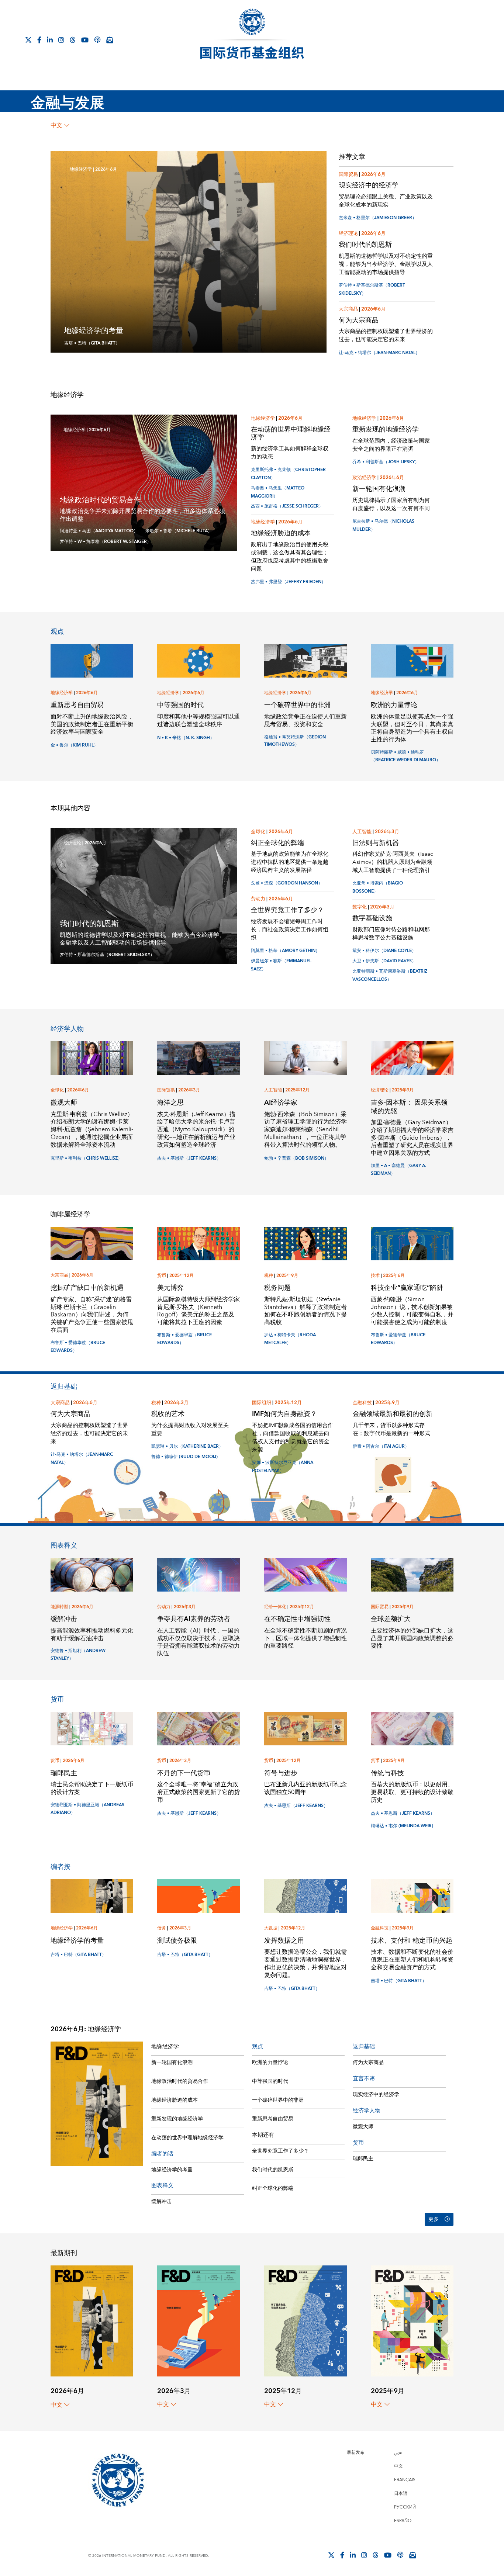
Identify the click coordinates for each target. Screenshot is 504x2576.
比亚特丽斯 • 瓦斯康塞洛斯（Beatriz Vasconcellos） (390, 975)
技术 (375, 1276)
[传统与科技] (412, 1728)
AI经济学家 (281, 1103)
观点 (57, 632)
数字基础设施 (372, 918)
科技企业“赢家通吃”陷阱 (407, 1288)
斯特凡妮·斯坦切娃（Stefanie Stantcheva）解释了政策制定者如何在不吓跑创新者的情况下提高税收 (305, 1311)
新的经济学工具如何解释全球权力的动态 (290, 453)
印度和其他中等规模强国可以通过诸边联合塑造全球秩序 (199, 721)
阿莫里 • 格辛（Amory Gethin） (285, 951)
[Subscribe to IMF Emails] (110, 40)
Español (404, 2521)
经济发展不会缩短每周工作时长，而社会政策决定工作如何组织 (290, 930)
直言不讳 (364, 2079)
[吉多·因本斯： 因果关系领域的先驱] (412, 1058)
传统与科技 (387, 1773)
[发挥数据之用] (305, 1896)
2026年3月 (387, 832)
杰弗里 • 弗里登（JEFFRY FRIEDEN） (288, 582)
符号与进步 (281, 1773)
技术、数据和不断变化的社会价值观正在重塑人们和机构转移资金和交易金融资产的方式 (412, 1960)
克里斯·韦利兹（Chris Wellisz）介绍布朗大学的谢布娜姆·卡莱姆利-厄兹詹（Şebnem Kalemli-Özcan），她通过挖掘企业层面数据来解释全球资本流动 (92, 1130)
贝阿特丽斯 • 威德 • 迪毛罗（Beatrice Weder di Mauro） (406, 756)
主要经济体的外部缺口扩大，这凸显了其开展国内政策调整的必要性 (412, 1638)
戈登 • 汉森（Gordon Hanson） (287, 883)
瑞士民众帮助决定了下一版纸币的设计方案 (92, 1788)
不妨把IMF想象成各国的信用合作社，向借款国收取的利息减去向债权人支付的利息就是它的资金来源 (293, 1438)
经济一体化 (275, 1607)
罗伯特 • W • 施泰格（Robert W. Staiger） (106, 542)
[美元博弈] (199, 1243)
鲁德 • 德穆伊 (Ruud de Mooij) (184, 1457)
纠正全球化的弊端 (277, 843)
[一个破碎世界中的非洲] (305, 660)
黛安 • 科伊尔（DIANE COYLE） (384, 951)
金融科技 (362, 1403)
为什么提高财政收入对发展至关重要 (190, 1429)
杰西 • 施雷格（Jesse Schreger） (287, 506)
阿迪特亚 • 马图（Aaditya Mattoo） (99, 531)
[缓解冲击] (92, 1574)
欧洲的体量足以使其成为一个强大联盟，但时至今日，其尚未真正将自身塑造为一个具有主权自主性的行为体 (412, 728)
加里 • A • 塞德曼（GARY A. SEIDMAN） (398, 1170)
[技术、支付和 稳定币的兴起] (412, 1896)
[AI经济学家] (305, 1058)
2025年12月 (297, 1090)
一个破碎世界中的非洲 (297, 705)
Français (405, 2480)
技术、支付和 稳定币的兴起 (412, 1941)
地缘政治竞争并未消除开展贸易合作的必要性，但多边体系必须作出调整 (142, 515)
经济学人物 (67, 1029)
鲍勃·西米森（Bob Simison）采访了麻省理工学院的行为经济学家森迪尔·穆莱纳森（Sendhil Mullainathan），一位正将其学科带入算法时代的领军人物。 (305, 1130)
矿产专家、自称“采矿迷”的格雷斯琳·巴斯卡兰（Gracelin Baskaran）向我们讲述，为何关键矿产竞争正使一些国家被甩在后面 (92, 1315)
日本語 (401, 2494)
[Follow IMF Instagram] (61, 40)
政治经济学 (364, 478)
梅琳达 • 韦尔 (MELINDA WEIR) (402, 1826)
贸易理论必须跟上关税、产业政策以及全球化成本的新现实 (386, 201)
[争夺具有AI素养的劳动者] (199, 1574)
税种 (269, 1276)
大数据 (271, 1928)
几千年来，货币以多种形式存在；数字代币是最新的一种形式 (391, 1429)
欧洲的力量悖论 (394, 705)
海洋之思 (170, 1103)
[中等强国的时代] (199, 660)
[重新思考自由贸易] (92, 660)
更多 (434, 2219)
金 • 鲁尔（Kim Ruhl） (74, 745)
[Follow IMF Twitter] (28, 40)
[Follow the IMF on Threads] (73, 40)
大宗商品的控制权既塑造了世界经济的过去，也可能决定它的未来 (386, 335)
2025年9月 (403, 1090)
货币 (162, 1276)
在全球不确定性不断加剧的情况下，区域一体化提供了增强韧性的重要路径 (305, 1638)
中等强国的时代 (180, 705)
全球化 (258, 832)
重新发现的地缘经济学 (386, 430)
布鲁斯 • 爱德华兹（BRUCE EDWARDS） (78, 1347)
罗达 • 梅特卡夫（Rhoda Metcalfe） (290, 1339)
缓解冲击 (64, 1619)
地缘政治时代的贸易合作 (100, 500)
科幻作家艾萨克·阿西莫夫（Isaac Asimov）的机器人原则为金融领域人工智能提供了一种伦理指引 (393, 862)
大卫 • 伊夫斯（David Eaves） (384, 961)
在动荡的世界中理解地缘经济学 (291, 433)
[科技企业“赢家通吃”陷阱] (412, 1243)
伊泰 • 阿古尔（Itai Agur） (381, 1446)
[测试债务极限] (199, 1896)
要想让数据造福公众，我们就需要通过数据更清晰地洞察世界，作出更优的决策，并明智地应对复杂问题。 (305, 1963)
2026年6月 (106, 169)
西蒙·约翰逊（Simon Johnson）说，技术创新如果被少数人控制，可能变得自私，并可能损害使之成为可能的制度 (412, 1311)
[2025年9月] (412, 2321)
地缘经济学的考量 (94, 331)
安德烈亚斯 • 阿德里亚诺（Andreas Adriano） (87, 1809)
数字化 (360, 907)
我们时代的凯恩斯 (365, 245)
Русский (405, 2507)
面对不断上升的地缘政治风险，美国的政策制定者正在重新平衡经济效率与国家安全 (92, 724)
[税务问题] (305, 1243)
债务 (162, 1928)
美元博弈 (170, 1288)
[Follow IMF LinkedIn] (50, 40)
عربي (398, 2453)
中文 (56, 125)
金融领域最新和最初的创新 (393, 1414)
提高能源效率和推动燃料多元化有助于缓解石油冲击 (92, 1635)
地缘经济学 (81, 169)
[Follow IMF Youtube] (85, 40)
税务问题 (277, 1288)
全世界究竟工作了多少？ (287, 910)
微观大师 (64, 1103)
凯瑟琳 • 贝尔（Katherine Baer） (187, 1446)
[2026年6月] (92, 2321)
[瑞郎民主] (92, 1728)
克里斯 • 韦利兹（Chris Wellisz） (86, 1158)
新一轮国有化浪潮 (379, 489)
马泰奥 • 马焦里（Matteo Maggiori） (278, 492)
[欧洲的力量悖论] (412, 660)
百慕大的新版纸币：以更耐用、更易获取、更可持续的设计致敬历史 (412, 1792)
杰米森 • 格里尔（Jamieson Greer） (378, 218)
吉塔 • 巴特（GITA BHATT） (92, 343)
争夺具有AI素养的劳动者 (194, 1619)
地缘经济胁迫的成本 (281, 533)
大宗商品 (348, 309)
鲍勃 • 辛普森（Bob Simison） (296, 1158)
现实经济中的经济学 (369, 185)
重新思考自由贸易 (77, 705)
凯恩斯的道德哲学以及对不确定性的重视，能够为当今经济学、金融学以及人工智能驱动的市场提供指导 (386, 264)
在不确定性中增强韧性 (297, 1619)
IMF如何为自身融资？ (284, 1414)
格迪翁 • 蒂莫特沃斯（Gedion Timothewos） (295, 741)
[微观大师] (92, 1058)
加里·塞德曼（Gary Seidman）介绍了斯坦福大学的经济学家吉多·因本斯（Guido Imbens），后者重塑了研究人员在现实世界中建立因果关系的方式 (412, 1138)
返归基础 (64, 1387)
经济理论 (348, 233)
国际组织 (262, 1403)
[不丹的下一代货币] (199, 1728)
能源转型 (59, 1607)
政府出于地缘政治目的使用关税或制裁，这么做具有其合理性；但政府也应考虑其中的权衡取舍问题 (290, 557)
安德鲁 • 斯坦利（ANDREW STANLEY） (78, 1655)
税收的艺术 (168, 1414)
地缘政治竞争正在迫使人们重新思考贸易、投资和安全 (305, 721)
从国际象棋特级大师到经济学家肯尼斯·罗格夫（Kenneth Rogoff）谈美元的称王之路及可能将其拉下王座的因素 (199, 1311)
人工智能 (362, 832)
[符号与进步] (305, 1728)
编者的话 (162, 2154)
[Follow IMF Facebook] (39, 40)
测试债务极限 (177, 1941)
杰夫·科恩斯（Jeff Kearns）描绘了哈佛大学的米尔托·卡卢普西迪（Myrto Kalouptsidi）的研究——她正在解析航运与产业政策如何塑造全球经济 (196, 1130)
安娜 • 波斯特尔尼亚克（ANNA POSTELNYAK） (283, 1467)
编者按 (61, 1867)
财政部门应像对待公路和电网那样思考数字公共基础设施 (391, 934)
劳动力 (258, 899)
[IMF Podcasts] (97, 40)
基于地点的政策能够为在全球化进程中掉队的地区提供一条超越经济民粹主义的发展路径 (290, 862)
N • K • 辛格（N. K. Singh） (186, 738)
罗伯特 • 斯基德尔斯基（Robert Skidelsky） (107, 955)
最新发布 (356, 2453)
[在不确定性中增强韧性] (305, 1574)
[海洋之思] (199, 1058)
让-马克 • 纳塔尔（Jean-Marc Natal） (379, 353)
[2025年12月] (305, 2321)
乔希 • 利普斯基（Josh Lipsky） (386, 462)
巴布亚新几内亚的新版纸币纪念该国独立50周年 (305, 1788)
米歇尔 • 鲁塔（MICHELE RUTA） (179, 531)
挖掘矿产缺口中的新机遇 (87, 1288)
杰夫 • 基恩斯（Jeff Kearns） (189, 1158)
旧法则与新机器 (376, 843)
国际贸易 (348, 174)
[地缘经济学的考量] (92, 1896)
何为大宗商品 (359, 320)
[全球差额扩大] (412, 1574)
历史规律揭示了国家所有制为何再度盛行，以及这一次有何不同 (391, 504)
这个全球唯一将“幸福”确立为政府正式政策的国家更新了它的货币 (199, 1792)
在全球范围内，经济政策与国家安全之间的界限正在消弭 (391, 445)
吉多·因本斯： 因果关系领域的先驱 (409, 1107)
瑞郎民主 (64, 1773)
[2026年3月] (199, 2321)
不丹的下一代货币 (184, 1773)
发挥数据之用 (284, 1941)
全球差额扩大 (391, 1619)
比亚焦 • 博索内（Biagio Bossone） (378, 887)
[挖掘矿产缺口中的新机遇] (92, 1243)
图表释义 (64, 1546)
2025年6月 (394, 1276)
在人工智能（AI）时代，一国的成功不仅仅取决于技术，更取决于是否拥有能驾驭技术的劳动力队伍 (199, 1642)
